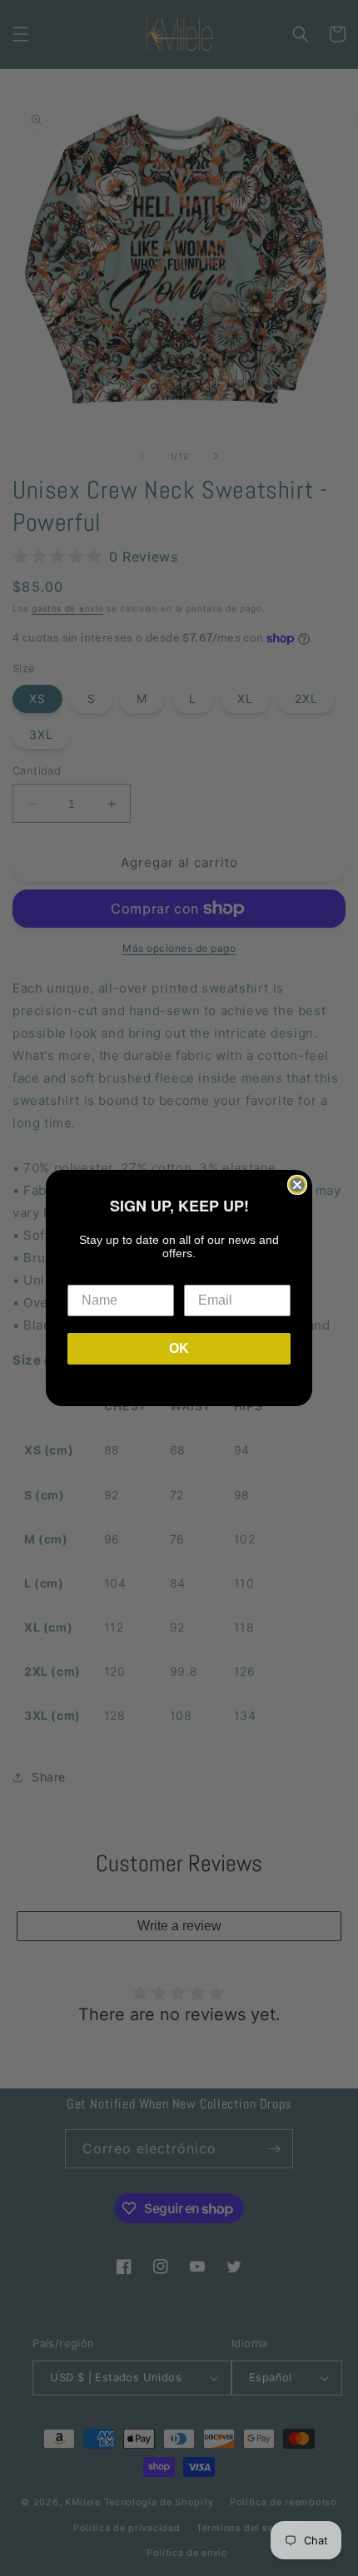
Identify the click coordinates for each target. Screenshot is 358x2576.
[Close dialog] (297, 1185)
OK (179, 1348)
